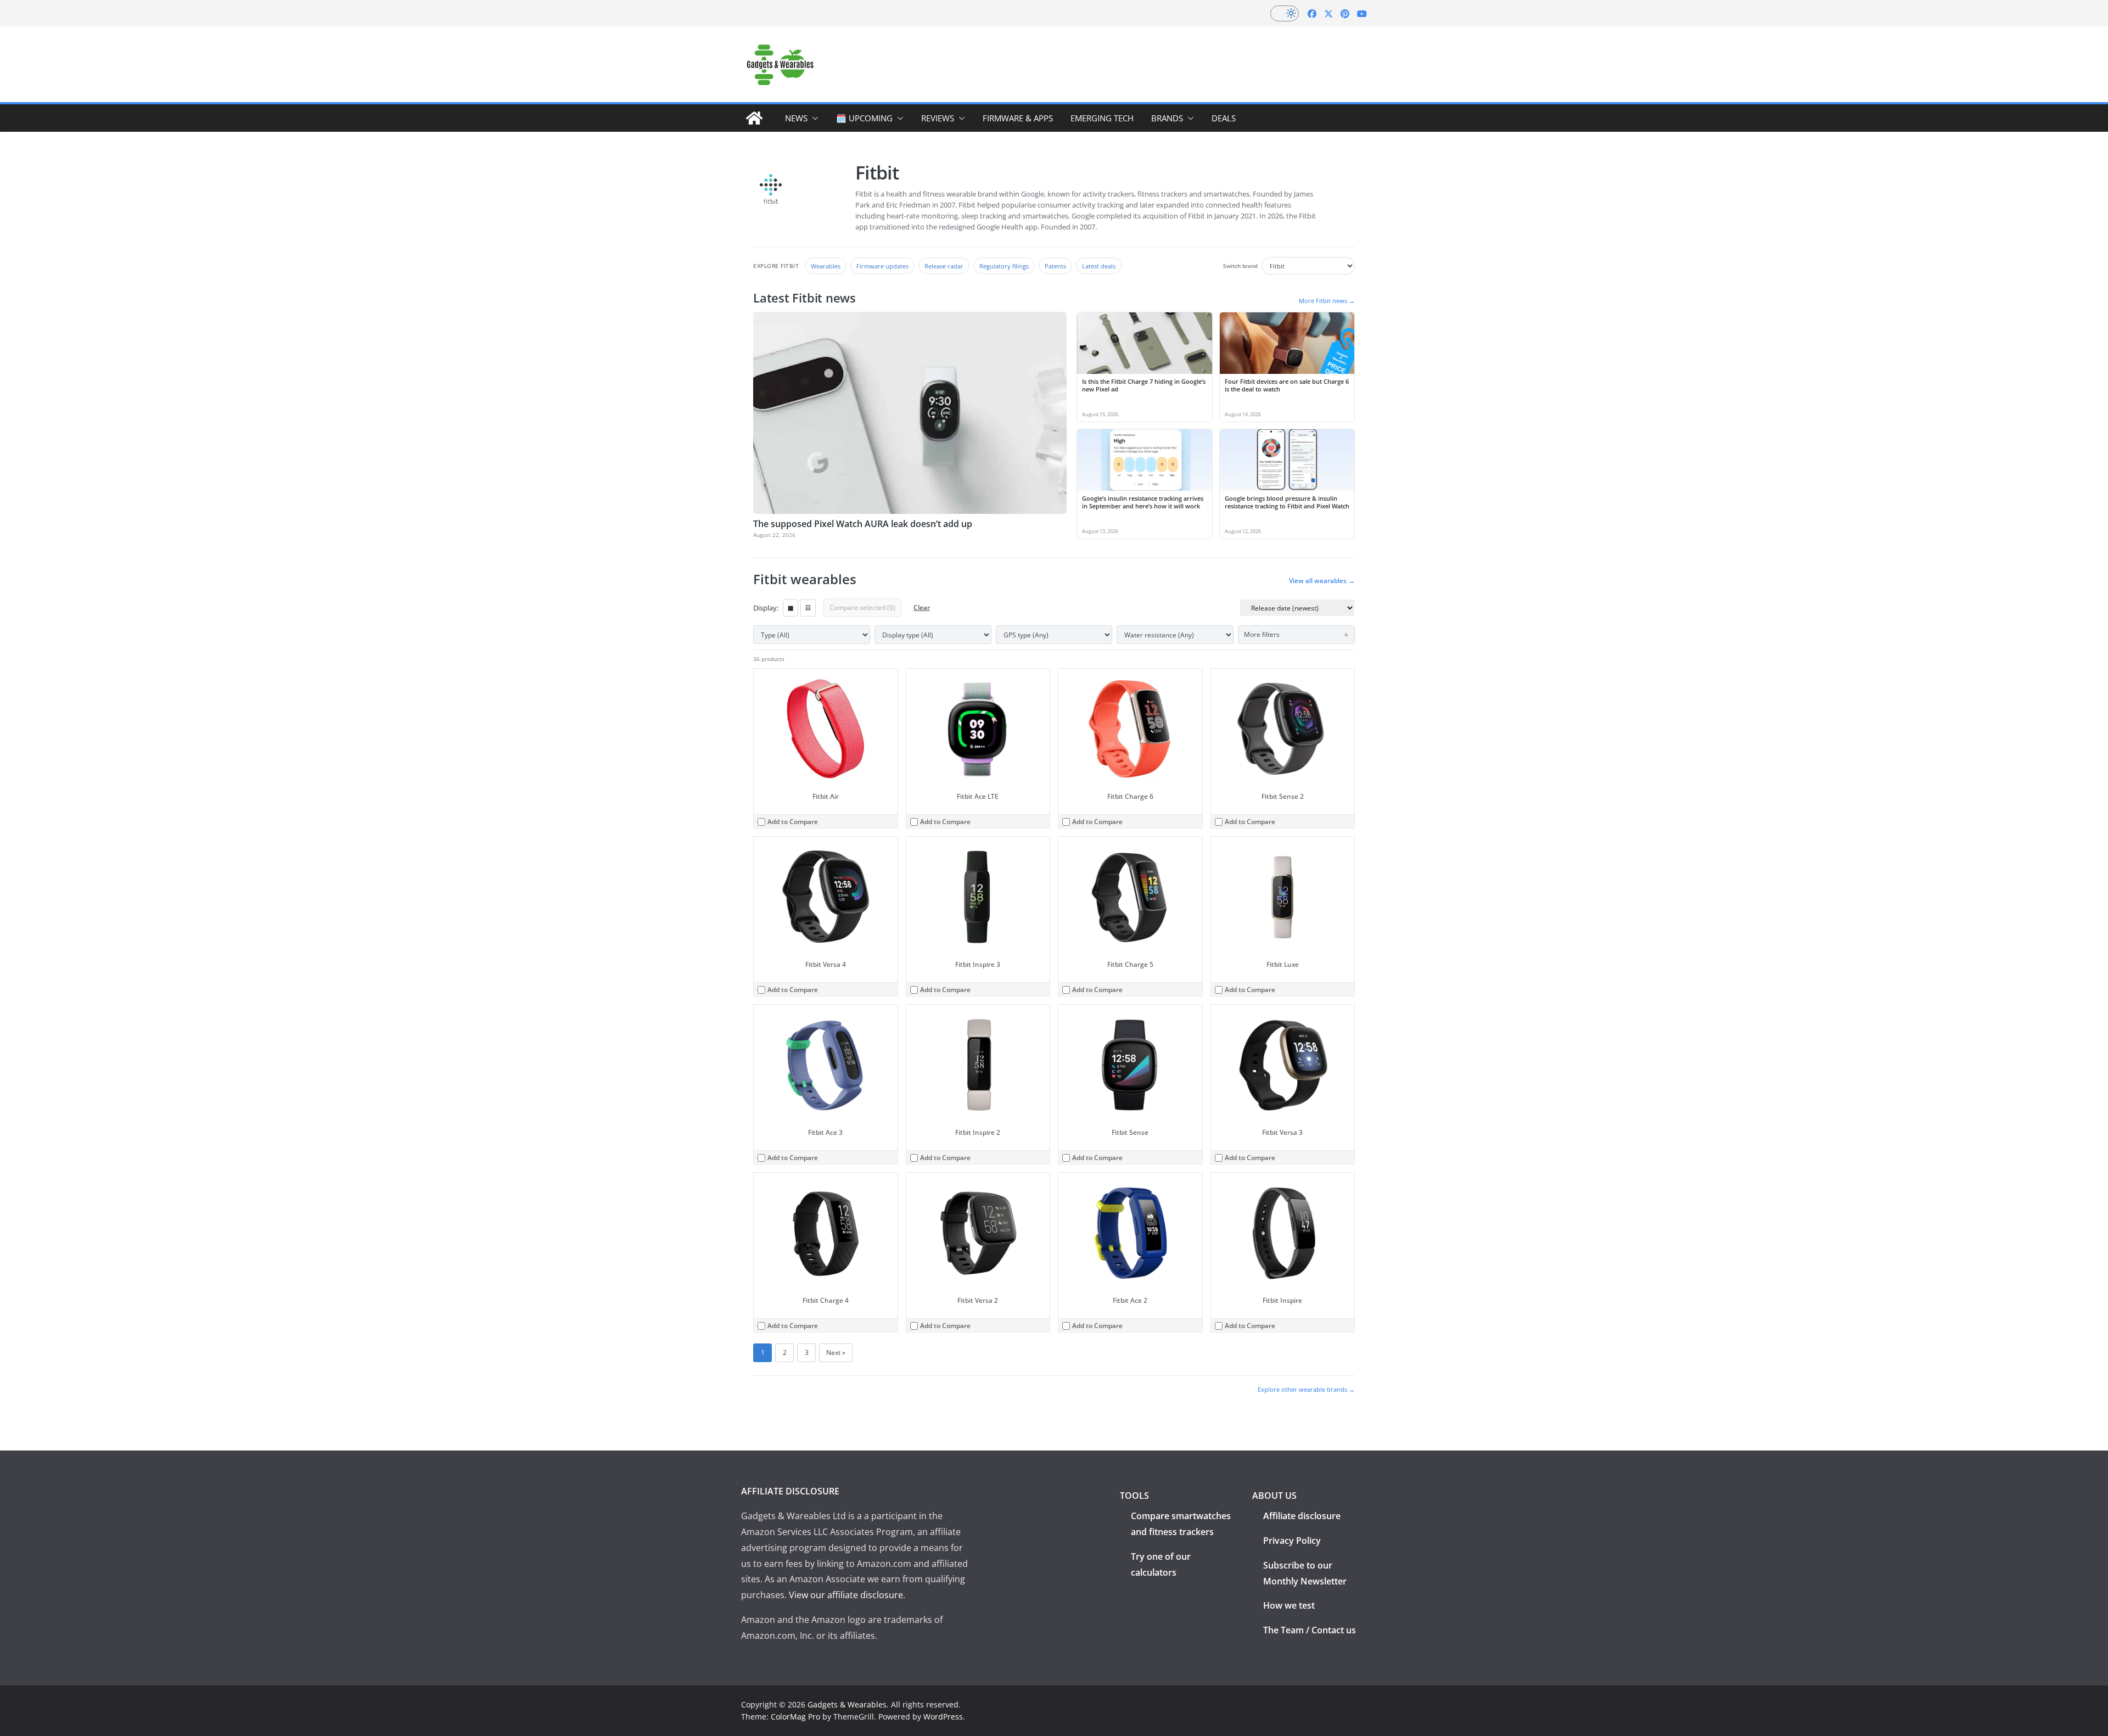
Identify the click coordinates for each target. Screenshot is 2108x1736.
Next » (836, 1353)
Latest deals (1099, 266)
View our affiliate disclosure (846, 1595)
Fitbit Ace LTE (978, 796)
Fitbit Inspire (1282, 1300)
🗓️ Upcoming (864, 118)
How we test (1289, 1605)
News (796, 118)
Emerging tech (1102, 118)
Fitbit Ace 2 (1130, 1300)
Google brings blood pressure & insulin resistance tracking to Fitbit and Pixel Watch (1287, 502)
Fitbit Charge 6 (1130, 796)
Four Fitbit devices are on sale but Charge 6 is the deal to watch (1287, 385)
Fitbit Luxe (1283, 964)
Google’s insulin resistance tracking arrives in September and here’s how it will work (1143, 502)
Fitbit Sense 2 (1283, 796)
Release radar (944, 266)
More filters (1262, 634)
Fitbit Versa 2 (978, 1300)
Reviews (938, 118)
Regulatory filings (1004, 266)
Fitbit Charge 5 (1130, 964)
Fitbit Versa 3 (1282, 1132)
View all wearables (1322, 581)
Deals (1224, 118)
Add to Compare (793, 822)
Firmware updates (882, 266)
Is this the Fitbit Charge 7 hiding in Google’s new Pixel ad (1144, 385)
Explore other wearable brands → (1306, 1389)
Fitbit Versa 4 (826, 964)
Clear (922, 607)
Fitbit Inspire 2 (978, 1132)
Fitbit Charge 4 (826, 1300)
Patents (1055, 266)
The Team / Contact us (1310, 1630)
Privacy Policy (1292, 1541)
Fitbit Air (826, 796)
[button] (813, 118)
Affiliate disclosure (1302, 1516)
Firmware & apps (1018, 118)
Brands (1167, 118)
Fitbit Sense (1130, 1132)
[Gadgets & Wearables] (754, 118)
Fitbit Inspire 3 (978, 964)
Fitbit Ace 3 (825, 1132)
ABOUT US (1274, 1496)
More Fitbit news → (1327, 301)
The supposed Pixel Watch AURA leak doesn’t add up (863, 524)
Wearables (826, 266)
